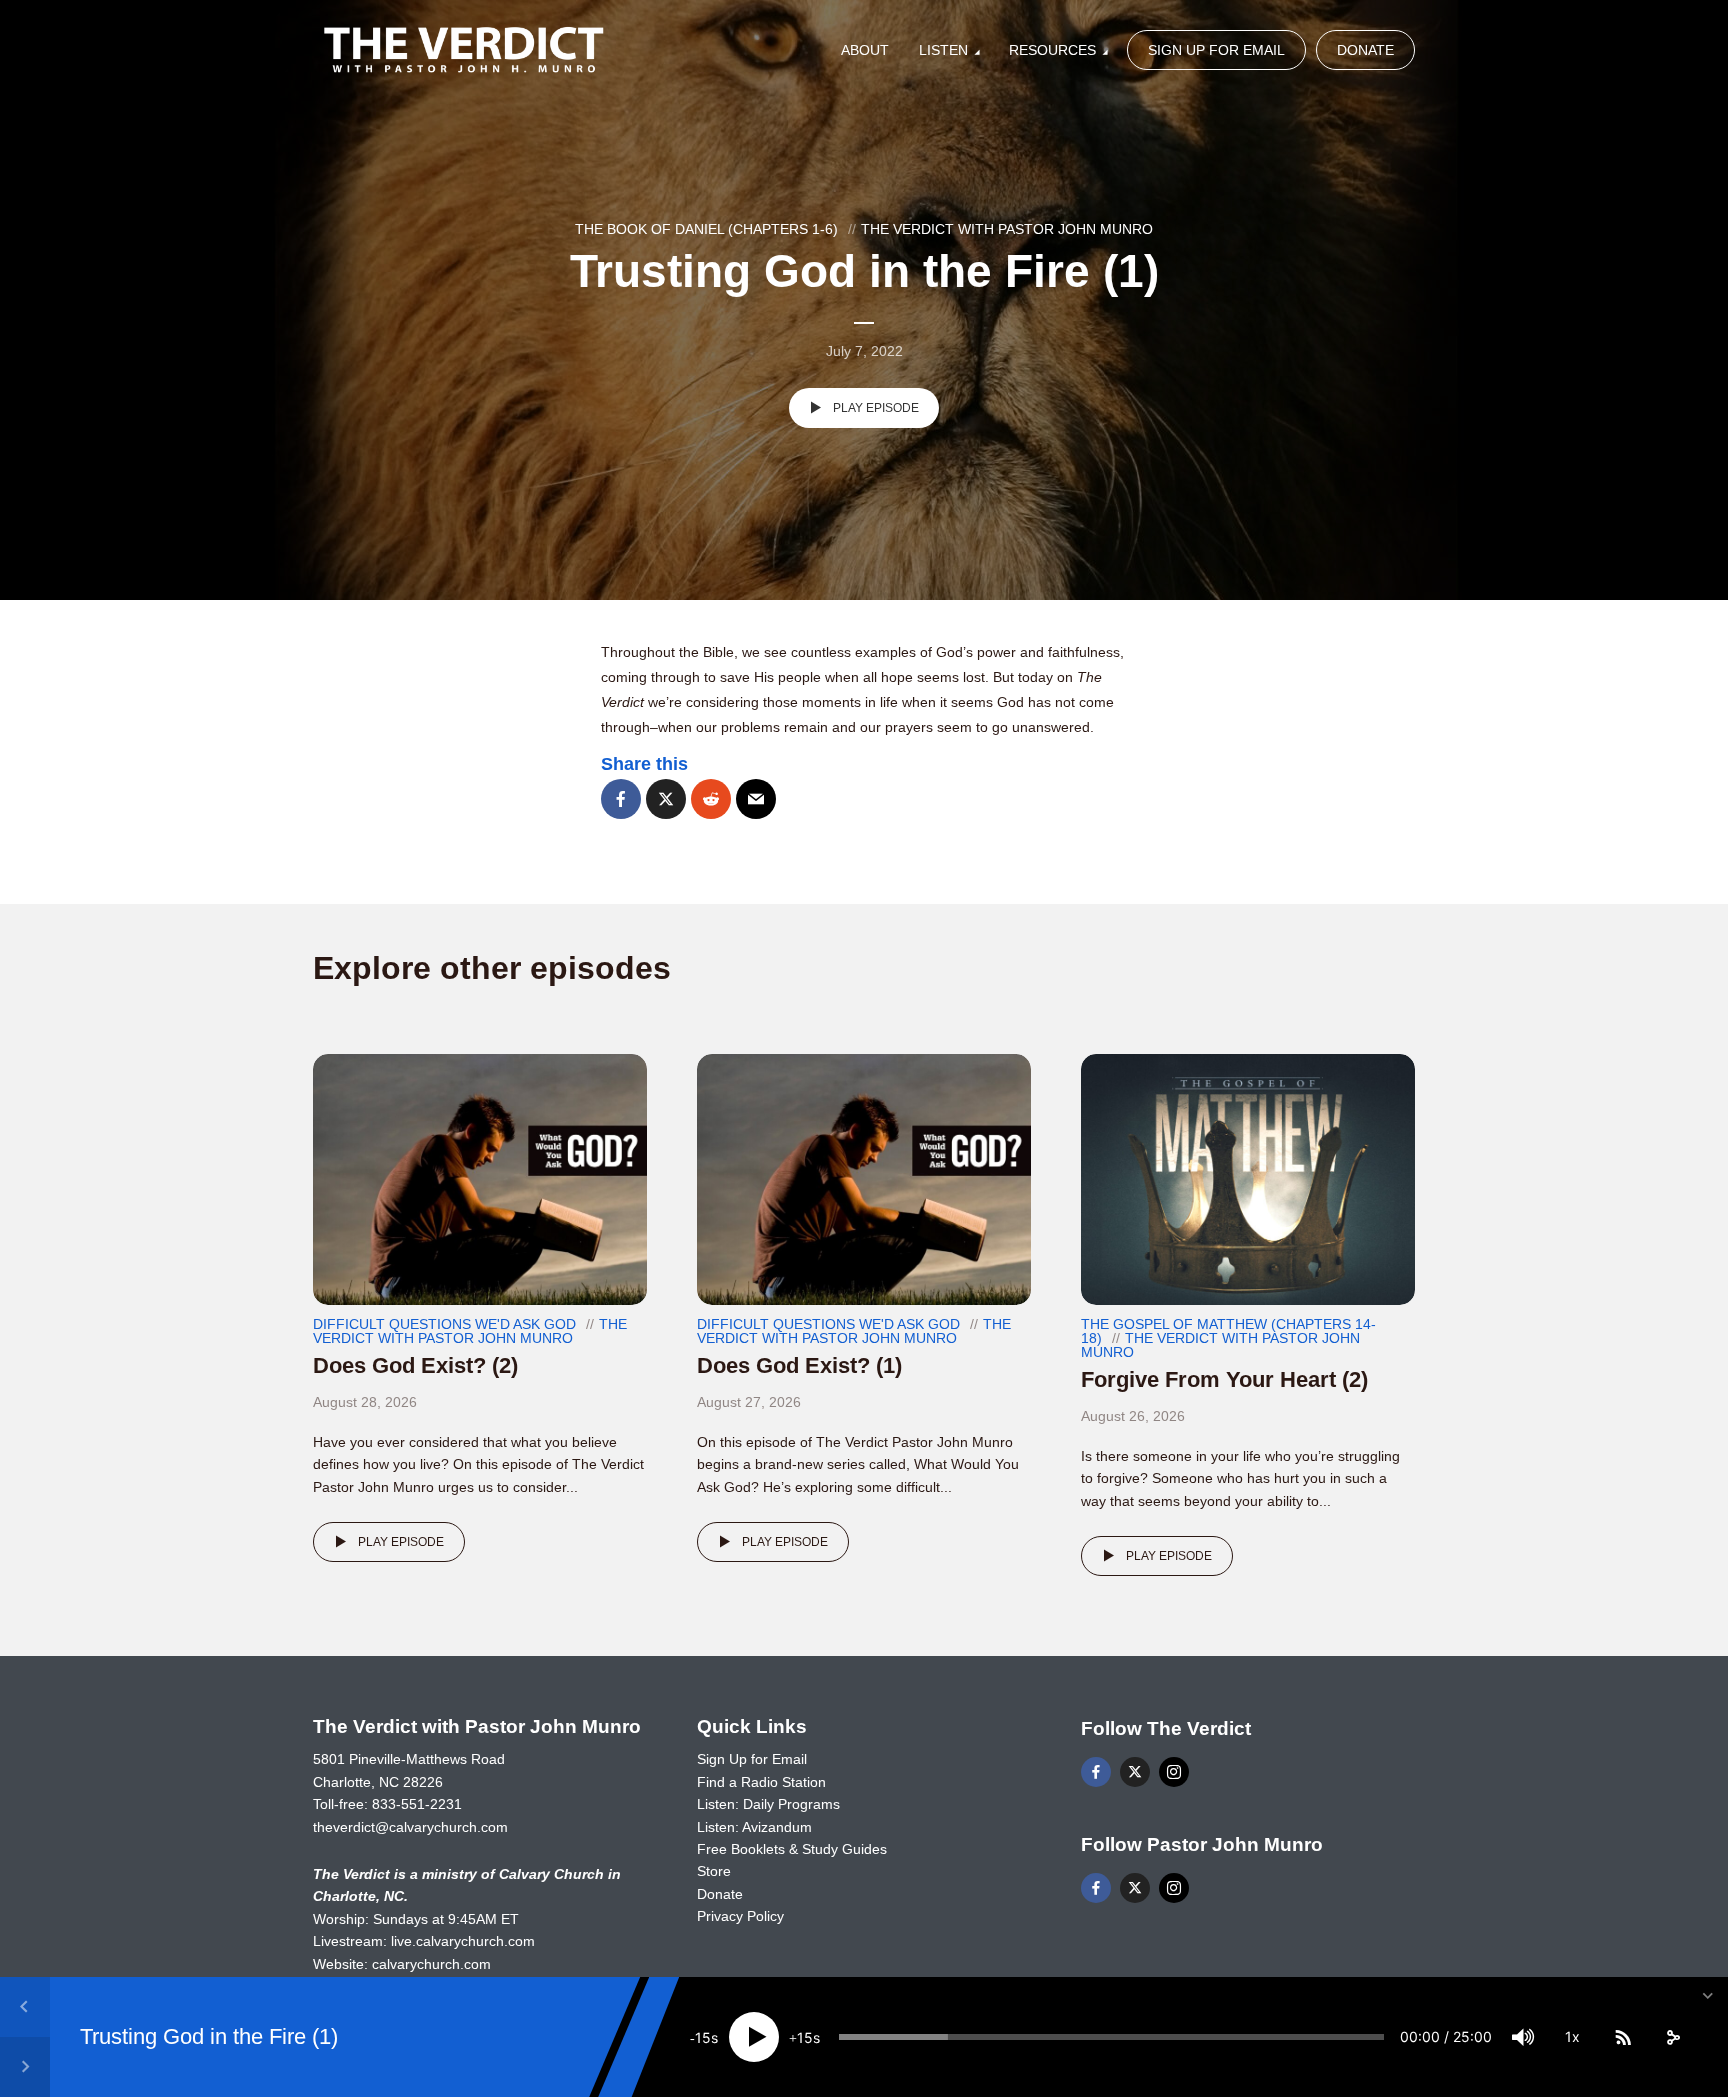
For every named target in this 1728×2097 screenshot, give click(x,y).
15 (703, 2037)
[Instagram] (1174, 1772)
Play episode (876, 408)
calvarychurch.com (431, 1964)
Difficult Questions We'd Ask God (444, 1324)
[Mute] (1523, 2037)
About (865, 50)
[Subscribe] (1623, 2037)
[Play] (754, 2037)
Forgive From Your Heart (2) (1224, 1379)
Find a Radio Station (761, 1782)
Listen (943, 50)
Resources (1052, 50)
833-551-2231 (417, 1804)
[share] (1673, 2037)
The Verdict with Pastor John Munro (1007, 229)
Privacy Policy (740, 1916)
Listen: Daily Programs (768, 1804)
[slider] (1111, 2037)
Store (714, 1871)
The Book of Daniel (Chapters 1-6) (706, 229)
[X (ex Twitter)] (1135, 1772)
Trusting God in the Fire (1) (209, 2036)
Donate (1365, 50)
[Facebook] (1096, 1772)
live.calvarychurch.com (463, 1941)
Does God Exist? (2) (415, 1365)
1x (1572, 2036)
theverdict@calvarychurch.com (410, 1827)
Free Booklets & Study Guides (792, 1849)
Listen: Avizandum (754, 1827)
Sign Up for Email (1216, 50)
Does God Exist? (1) (799, 1365)
